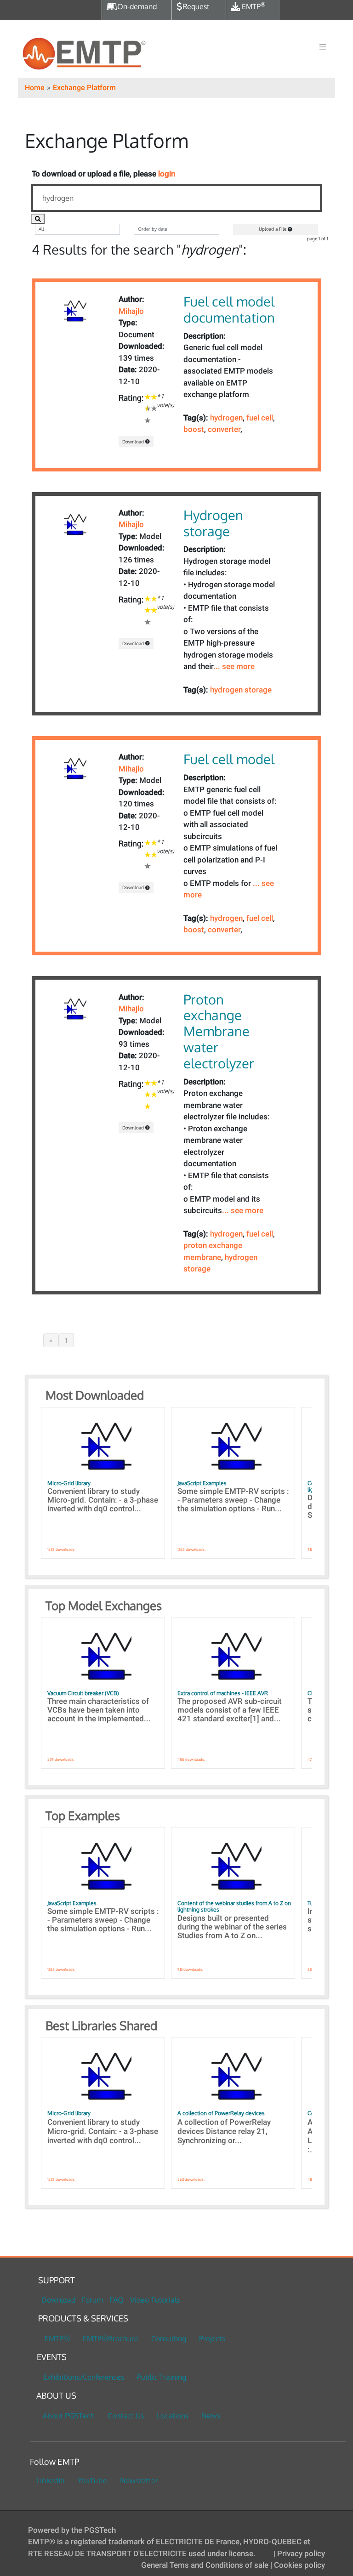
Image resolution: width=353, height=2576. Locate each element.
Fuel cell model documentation (229, 309)
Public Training (162, 2377)
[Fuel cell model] (74, 769)
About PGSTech (69, 2416)
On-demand (137, 6)
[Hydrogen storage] (74, 525)
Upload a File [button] (273, 229)
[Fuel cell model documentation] (74, 312)
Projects (212, 2338)
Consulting (169, 2338)
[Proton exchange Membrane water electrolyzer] (74, 1009)
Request (196, 6)
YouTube (92, 2480)
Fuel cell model (229, 759)
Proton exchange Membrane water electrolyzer (219, 1031)
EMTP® (57, 2338)
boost (194, 429)
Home (35, 88)
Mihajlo (131, 311)
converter (224, 429)
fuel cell (260, 418)
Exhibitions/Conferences (84, 2377)
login (167, 174)
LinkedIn (51, 2480)
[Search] (38, 218)
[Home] (84, 54)
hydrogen (226, 418)
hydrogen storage (241, 690)
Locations (173, 2416)
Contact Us (126, 2416)
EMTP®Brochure (111, 2338)
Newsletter (139, 2480)
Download (134, 442)
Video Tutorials (155, 2300)
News (211, 2416)
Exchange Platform (84, 88)
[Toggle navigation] (323, 47)
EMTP (253, 6)
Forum (92, 2300)
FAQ (117, 2300)
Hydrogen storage (213, 523)
